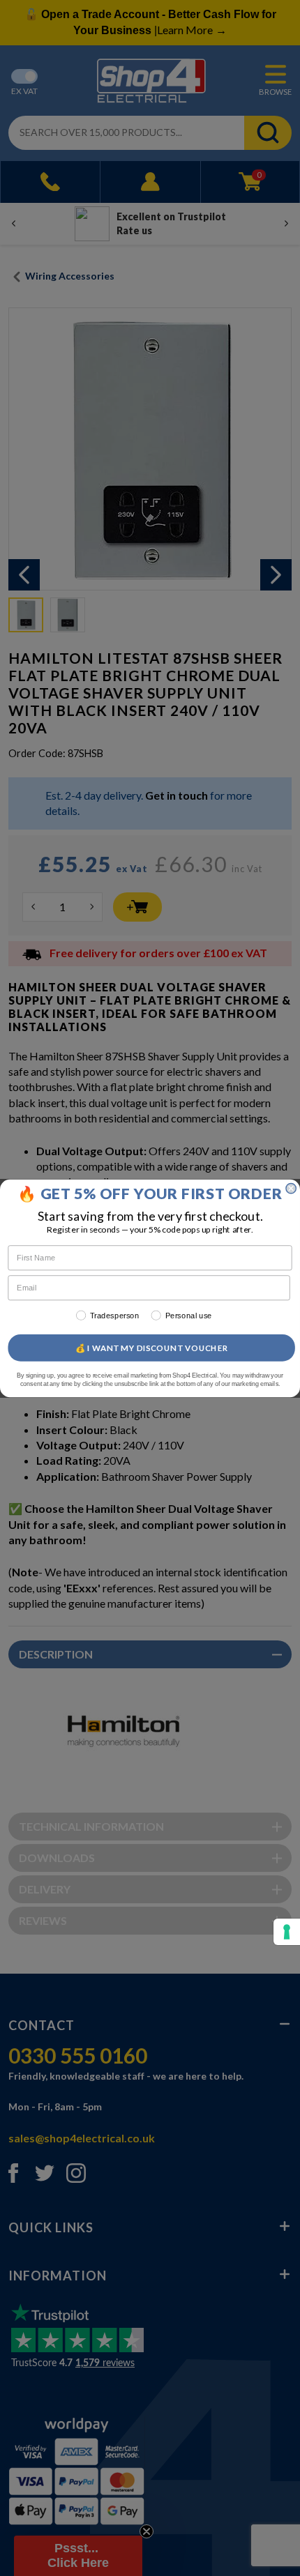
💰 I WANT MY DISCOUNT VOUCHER (152, 1348)
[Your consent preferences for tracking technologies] (287, 1932)
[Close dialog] (291, 1188)
